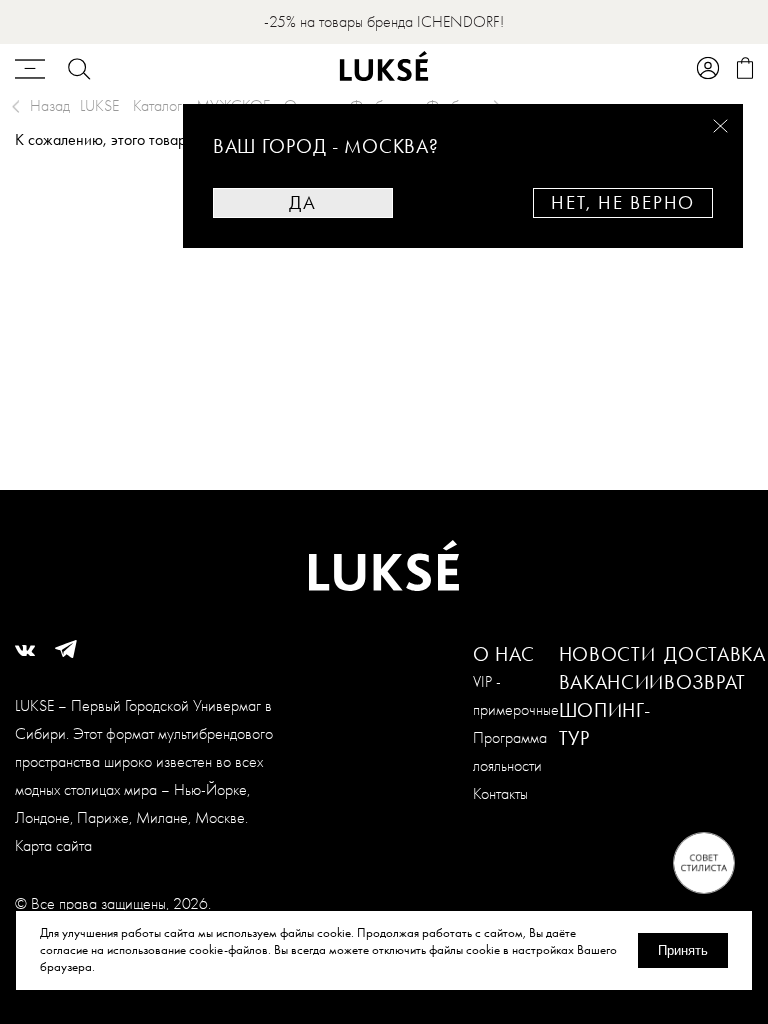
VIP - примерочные (516, 695)
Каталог (157, 105)
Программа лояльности (510, 751)
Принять (683, 950)
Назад (50, 105)
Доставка (715, 654)
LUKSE (99, 105)
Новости (607, 654)
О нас (504, 654)
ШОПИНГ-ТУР (605, 724)
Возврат (705, 682)
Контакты (500, 793)
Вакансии (612, 682)
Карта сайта (53, 845)
